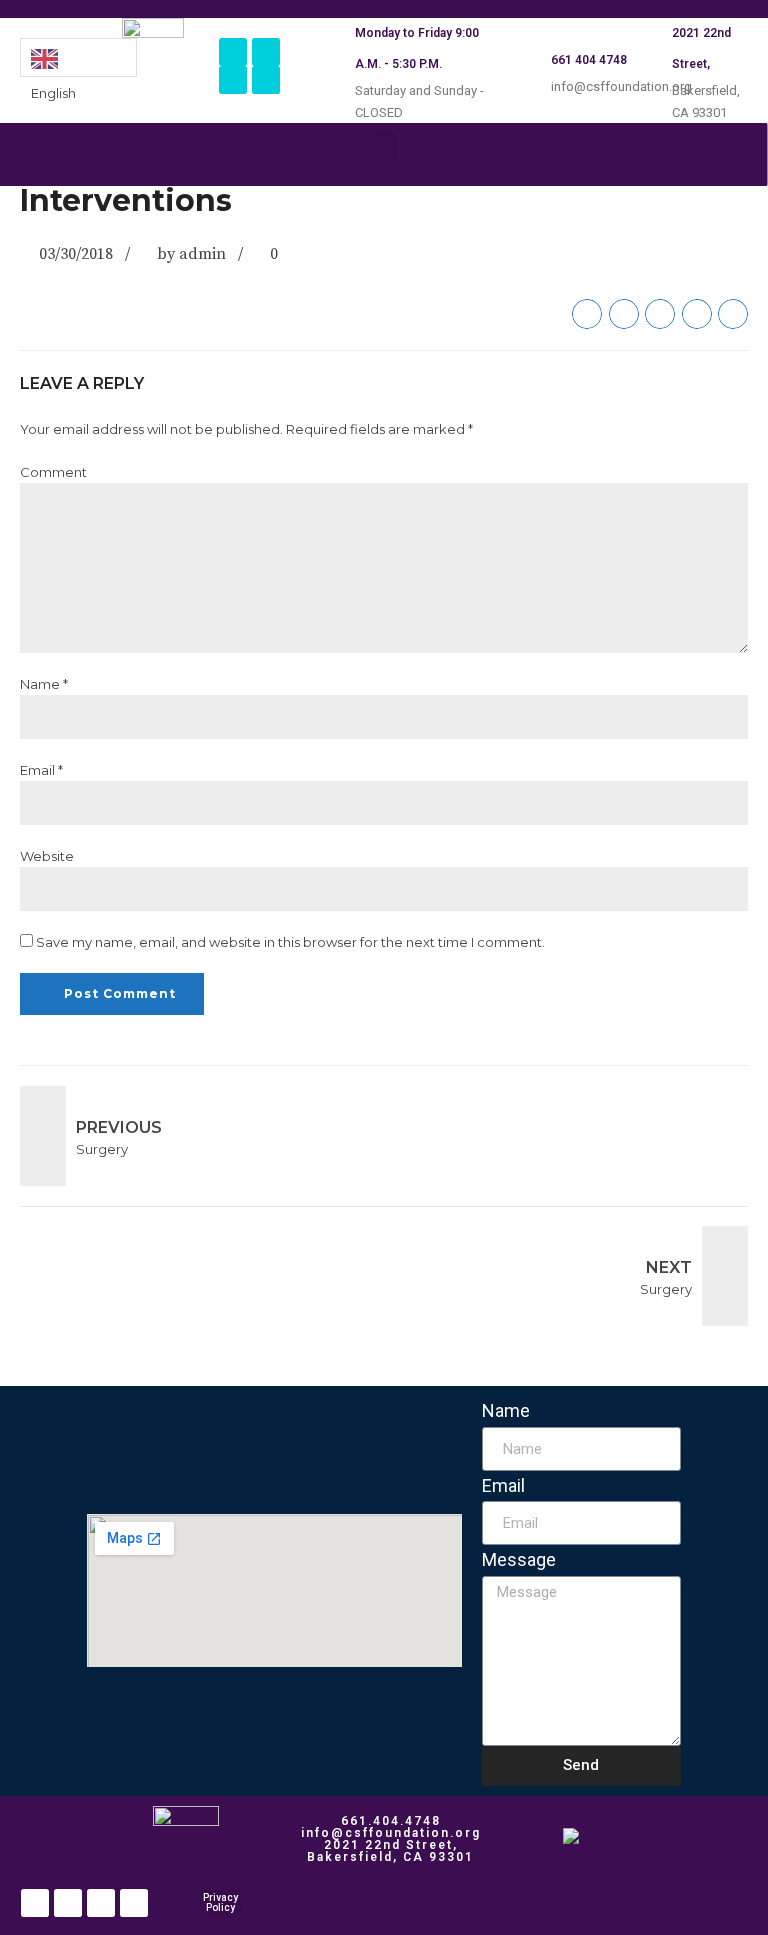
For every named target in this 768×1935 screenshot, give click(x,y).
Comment (53, 472)
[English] (78, 57)
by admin (191, 254)
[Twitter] (233, 80)
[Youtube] (266, 80)
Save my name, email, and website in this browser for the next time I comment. (290, 942)
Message (519, 1559)
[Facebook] (233, 52)
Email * (41, 770)
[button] (383, 149)
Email (503, 1485)
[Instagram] (266, 52)
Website (47, 856)
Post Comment (120, 993)
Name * (44, 684)
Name (506, 1410)
